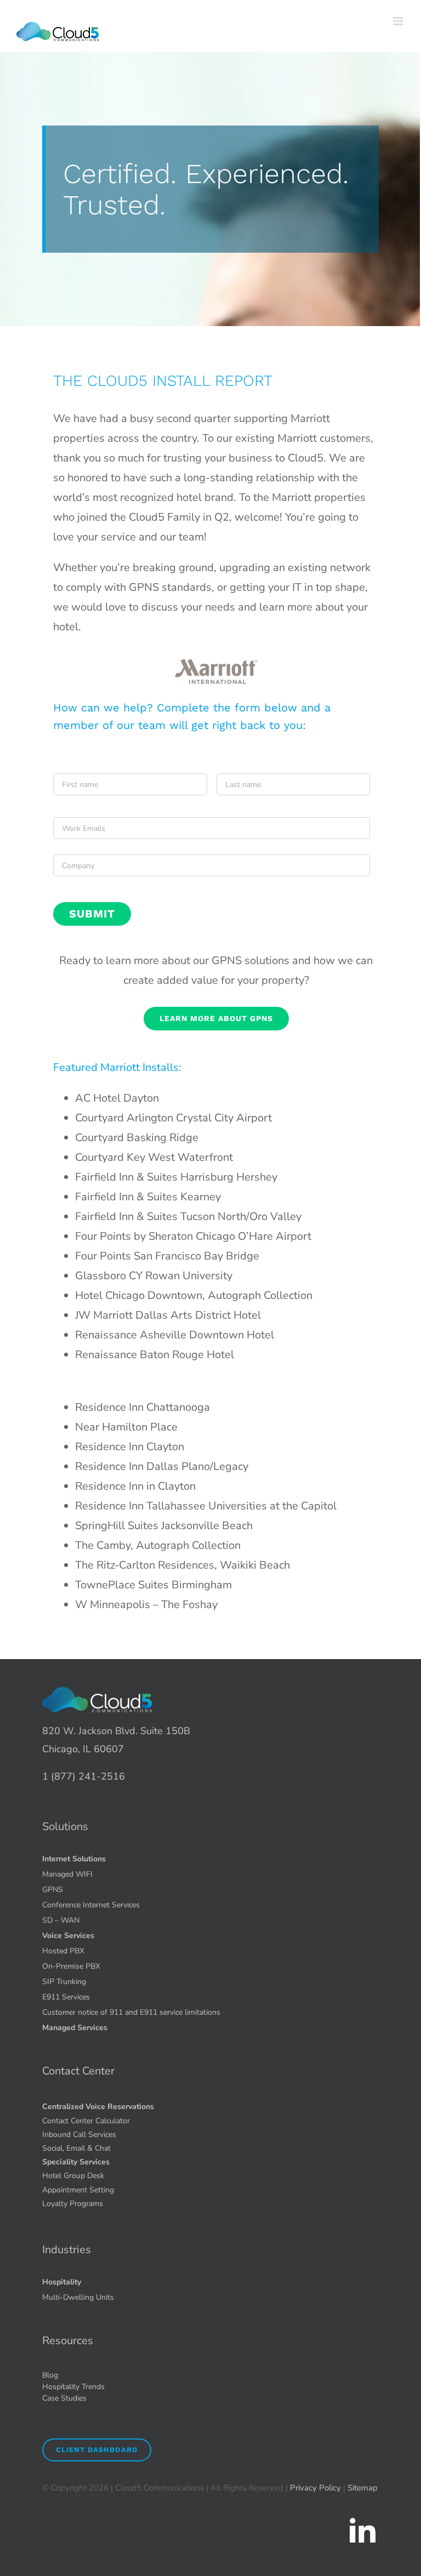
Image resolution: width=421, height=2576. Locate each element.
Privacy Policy (315, 2488)
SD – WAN (61, 1920)
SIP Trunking (64, 1982)
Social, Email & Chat (76, 2148)
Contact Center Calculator (86, 2121)
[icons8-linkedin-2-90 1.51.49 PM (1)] (362, 2520)
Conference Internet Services (91, 1905)
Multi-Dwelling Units (78, 2297)
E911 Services (66, 1997)
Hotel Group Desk (73, 2176)
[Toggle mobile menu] (399, 21)
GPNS (53, 1890)
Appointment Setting (78, 2190)
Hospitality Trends (73, 2387)
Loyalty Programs (73, 2204)
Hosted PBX (63, 1951)
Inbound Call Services (79, 2135)
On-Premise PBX (71, 1966)
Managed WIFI (67, 1874)
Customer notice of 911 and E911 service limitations (131, 2012)
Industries (67, 2250)
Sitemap (363, 2488)
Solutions (65, 1826)
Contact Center (78, 2071)
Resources (68, 2341)
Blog (50, 2375)
